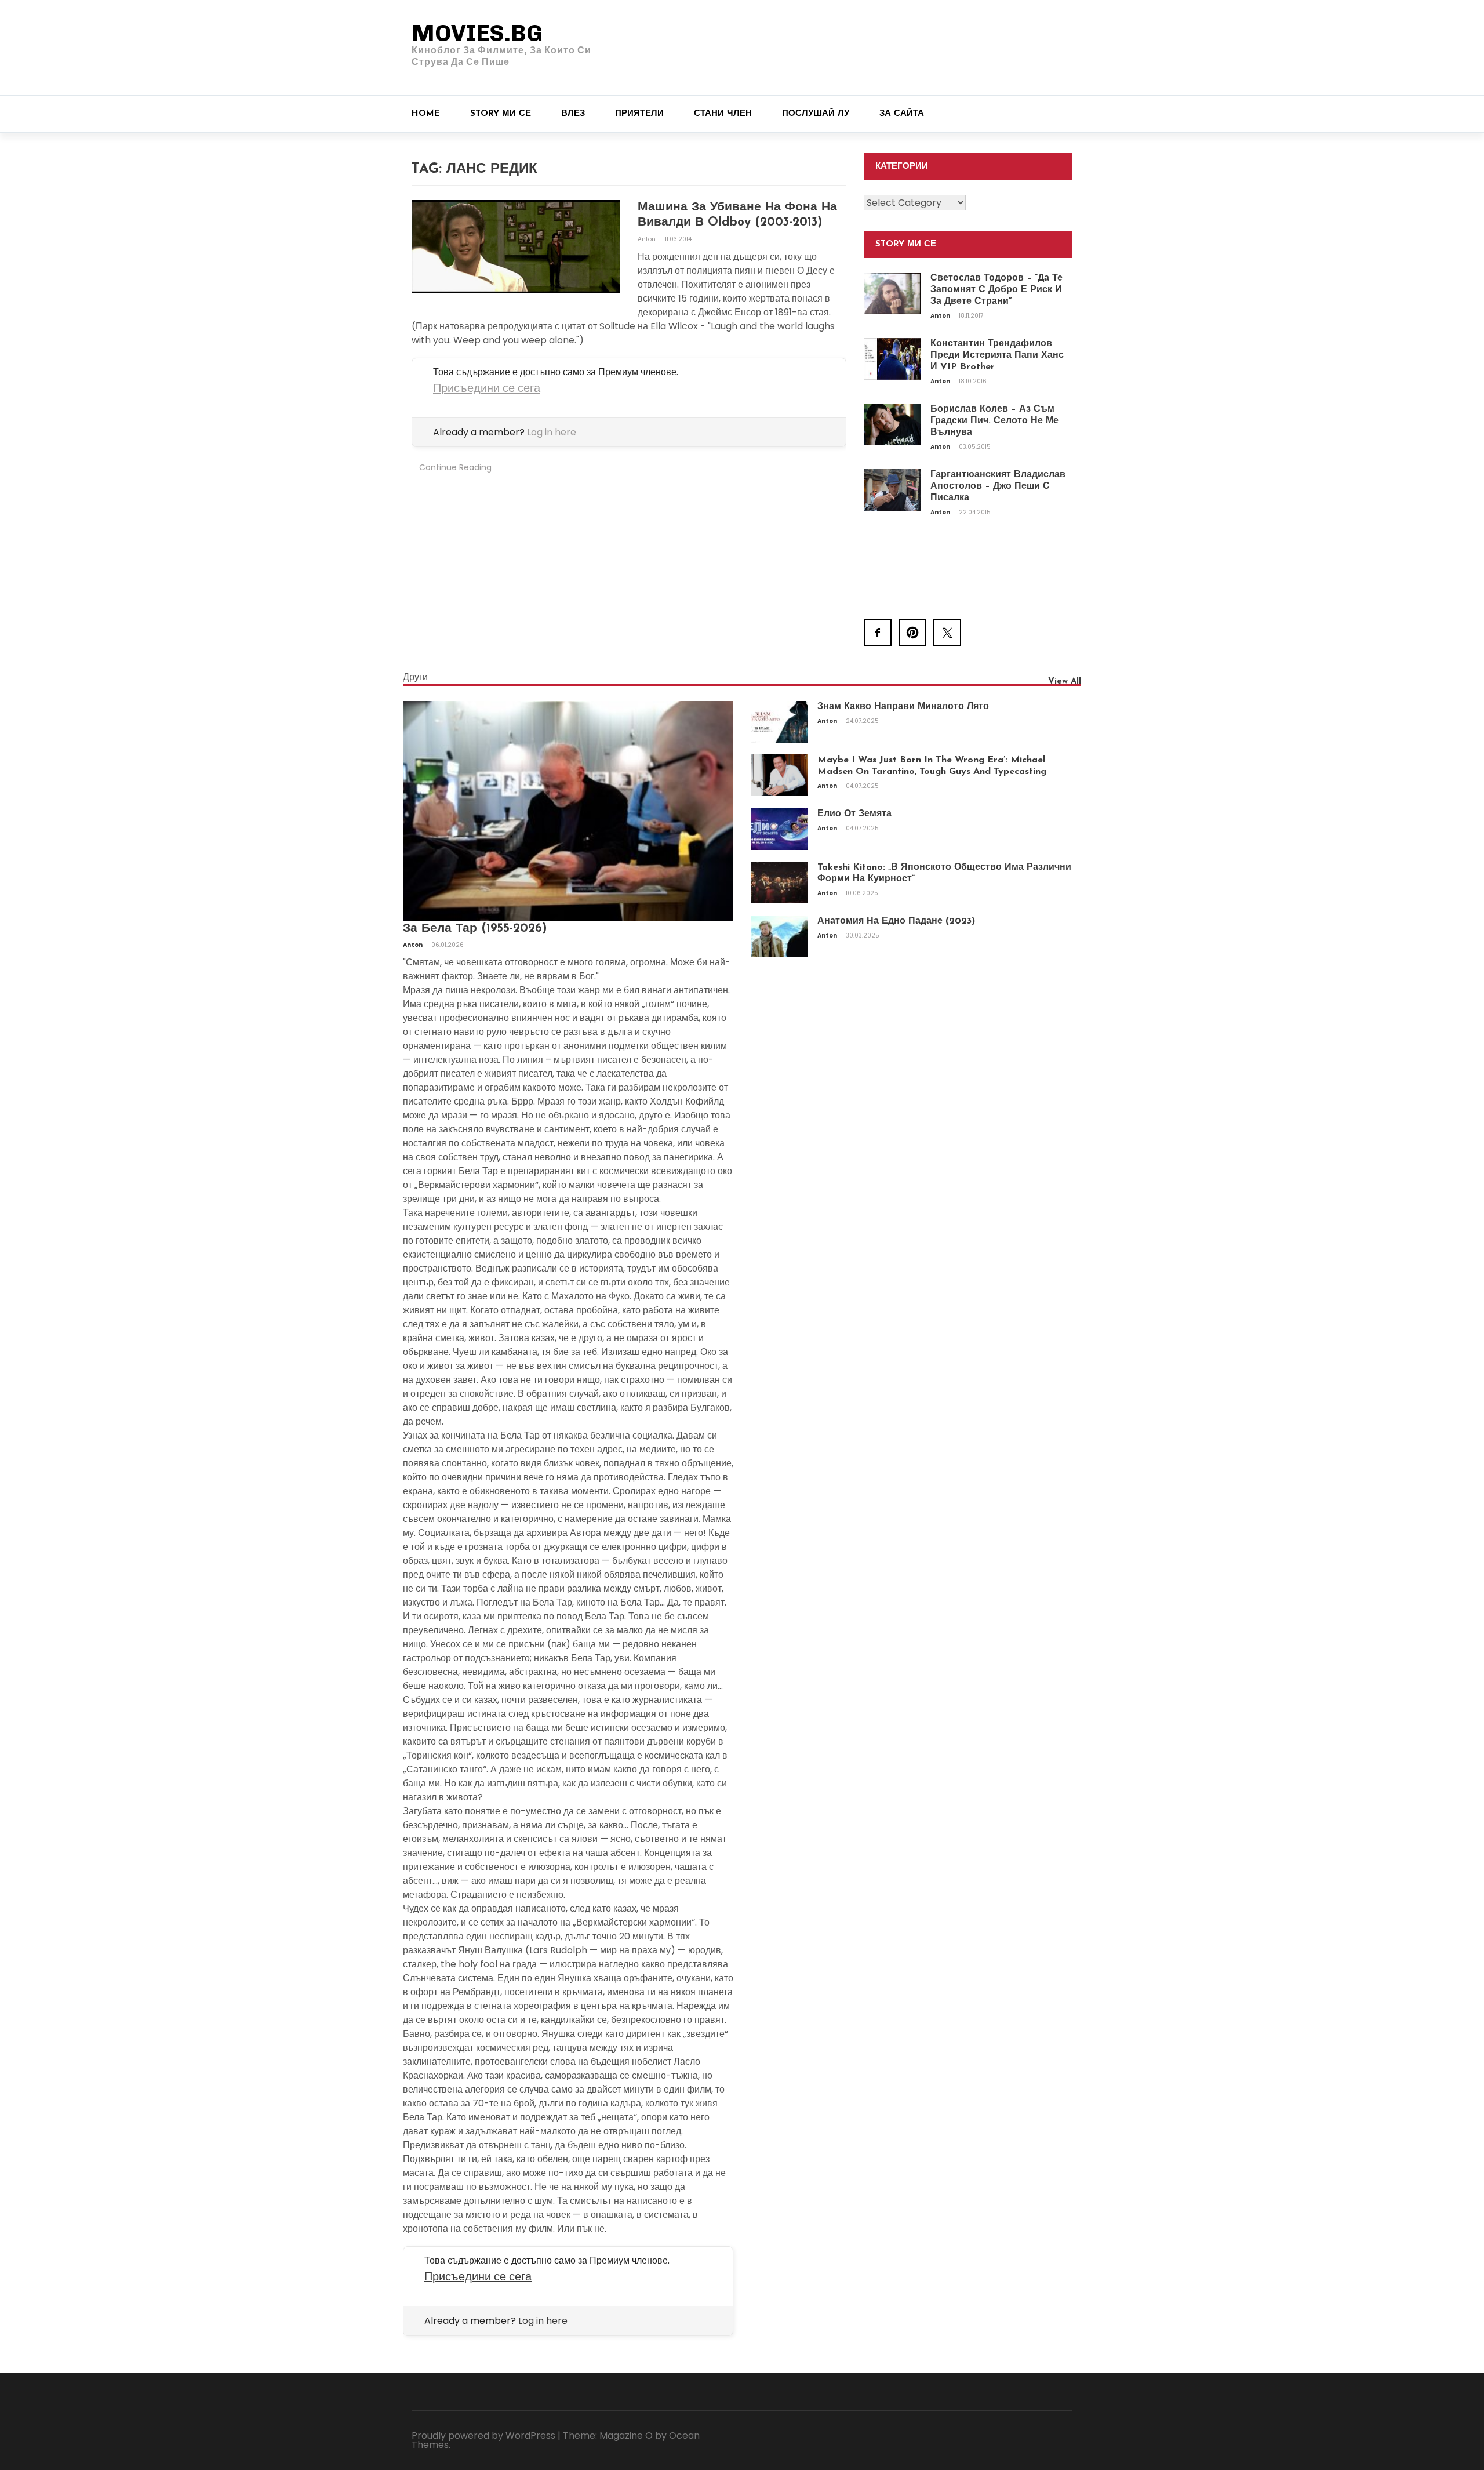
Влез (573, 114)
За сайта (902, 114)
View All (1065, 682)
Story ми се (501, 114)
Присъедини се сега (487, 388)
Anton (648, 239)
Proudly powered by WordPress (483, 2436)
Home (426, 114)
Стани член (723, 114)
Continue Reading (455, 467)
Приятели (639, 114)
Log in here (552, 432)
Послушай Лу (816, 114)
